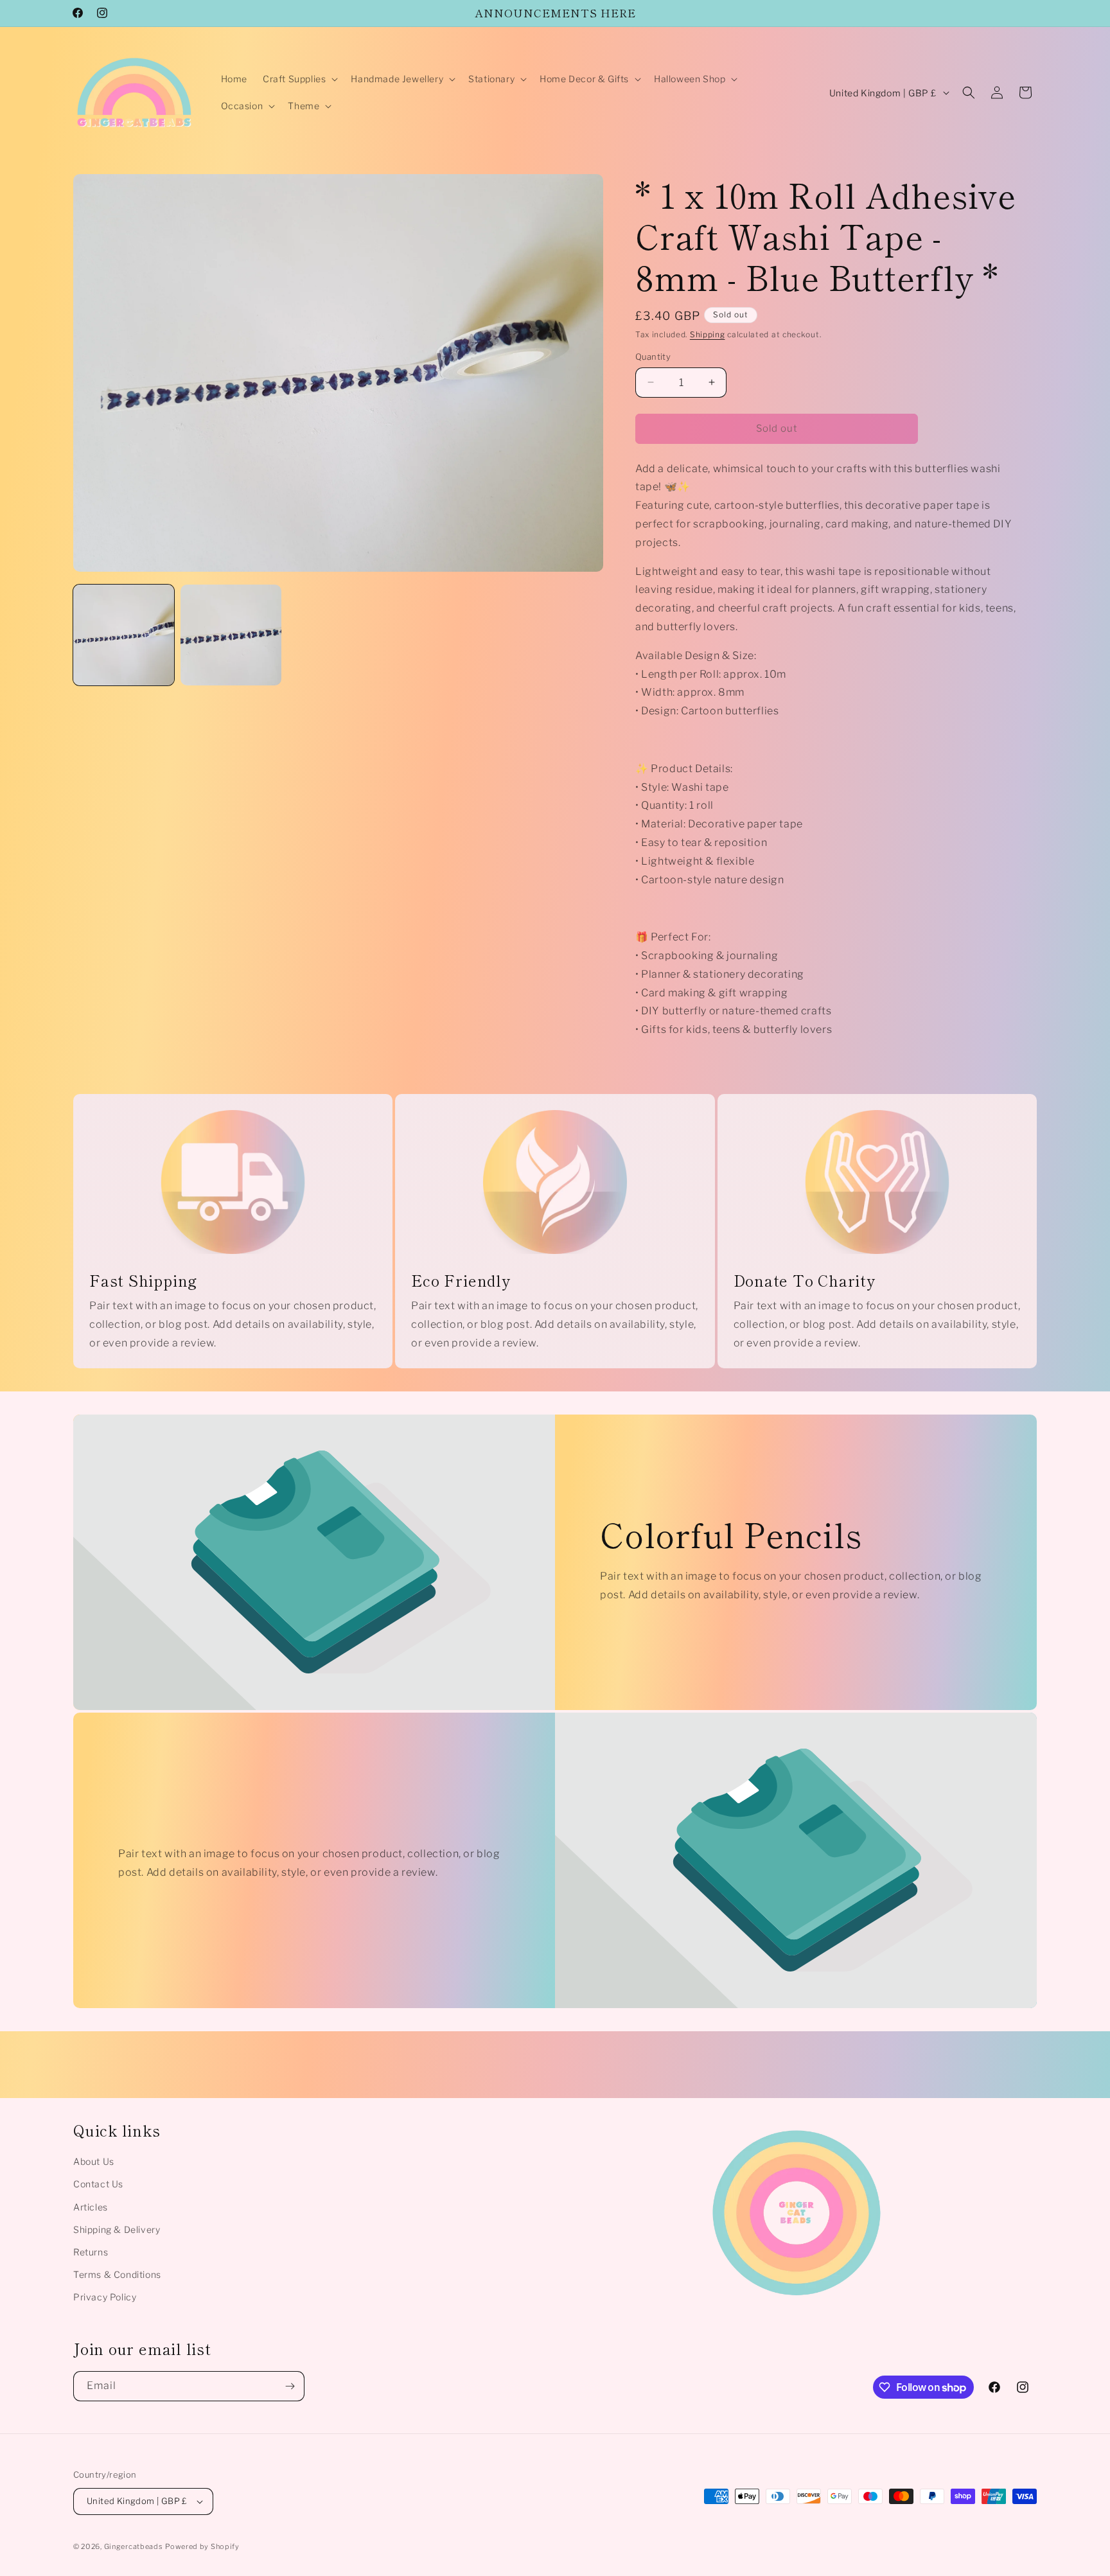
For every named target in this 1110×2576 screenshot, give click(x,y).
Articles (91, 2207)
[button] (299, 79)
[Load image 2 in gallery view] (231, 635)
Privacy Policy (105, 2297)
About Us (94, 2161)
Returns (91, 2252)
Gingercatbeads (134, 2546)
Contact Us (98, 2184)
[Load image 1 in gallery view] (124, 635)
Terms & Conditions (117, 2274)
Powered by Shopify (202, 2546)
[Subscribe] (290, 2386)
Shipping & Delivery (117, 2229)
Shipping (708, 334)
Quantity (653, 357)
